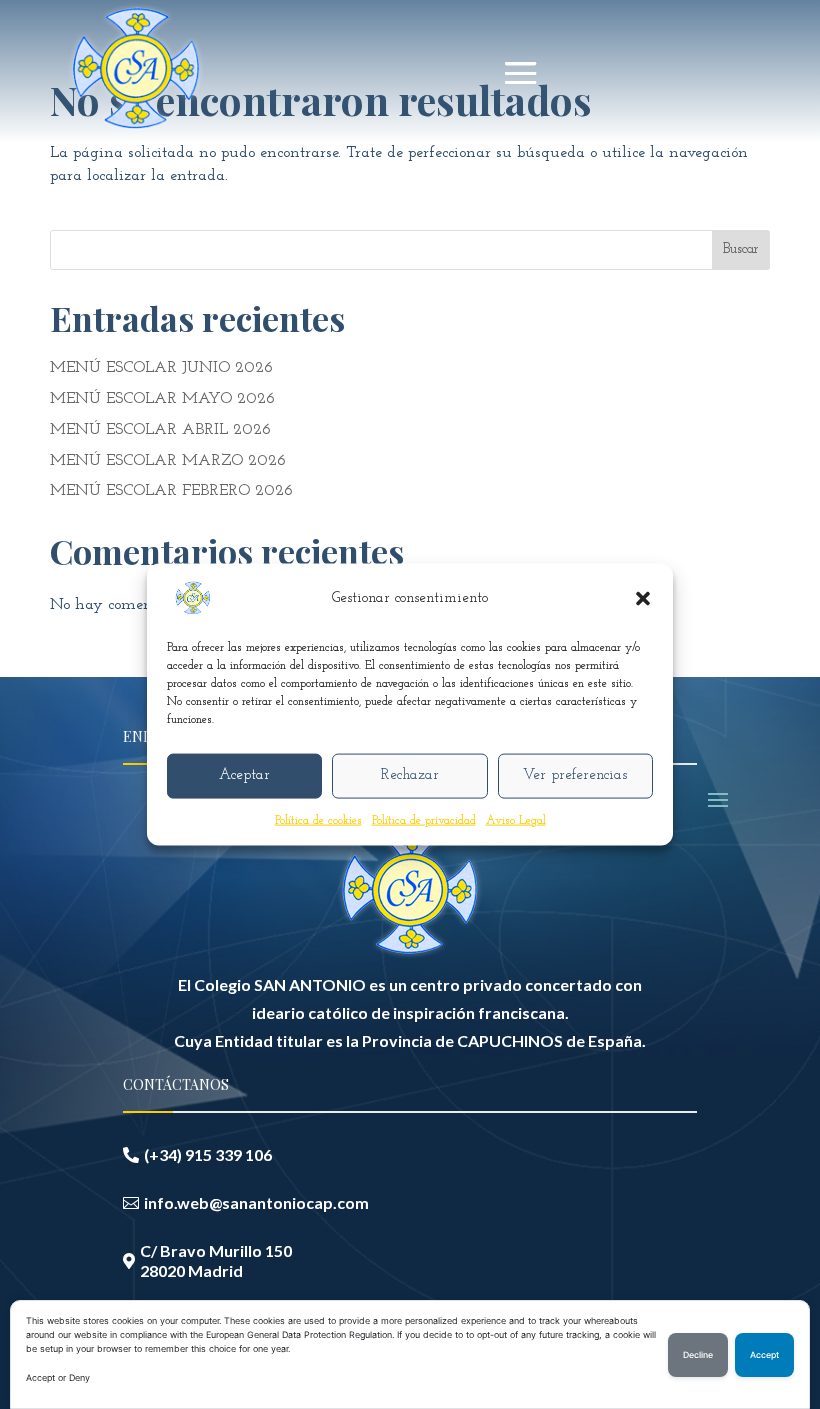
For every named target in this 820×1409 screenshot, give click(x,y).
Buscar (741, 249)
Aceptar (244, 775)
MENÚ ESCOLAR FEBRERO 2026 (171, 491)
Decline (698, 1355)
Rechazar (410, 775)
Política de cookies (318, 820)
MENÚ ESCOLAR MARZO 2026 (168, 461)
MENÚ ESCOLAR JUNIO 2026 (161, 368)
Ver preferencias (575, 775)
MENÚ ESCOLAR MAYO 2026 (162, 399)
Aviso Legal (516, 820)
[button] (643, 598)
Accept (764, 1355)
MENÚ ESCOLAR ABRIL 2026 (160, 430)
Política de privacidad (424, 820)
